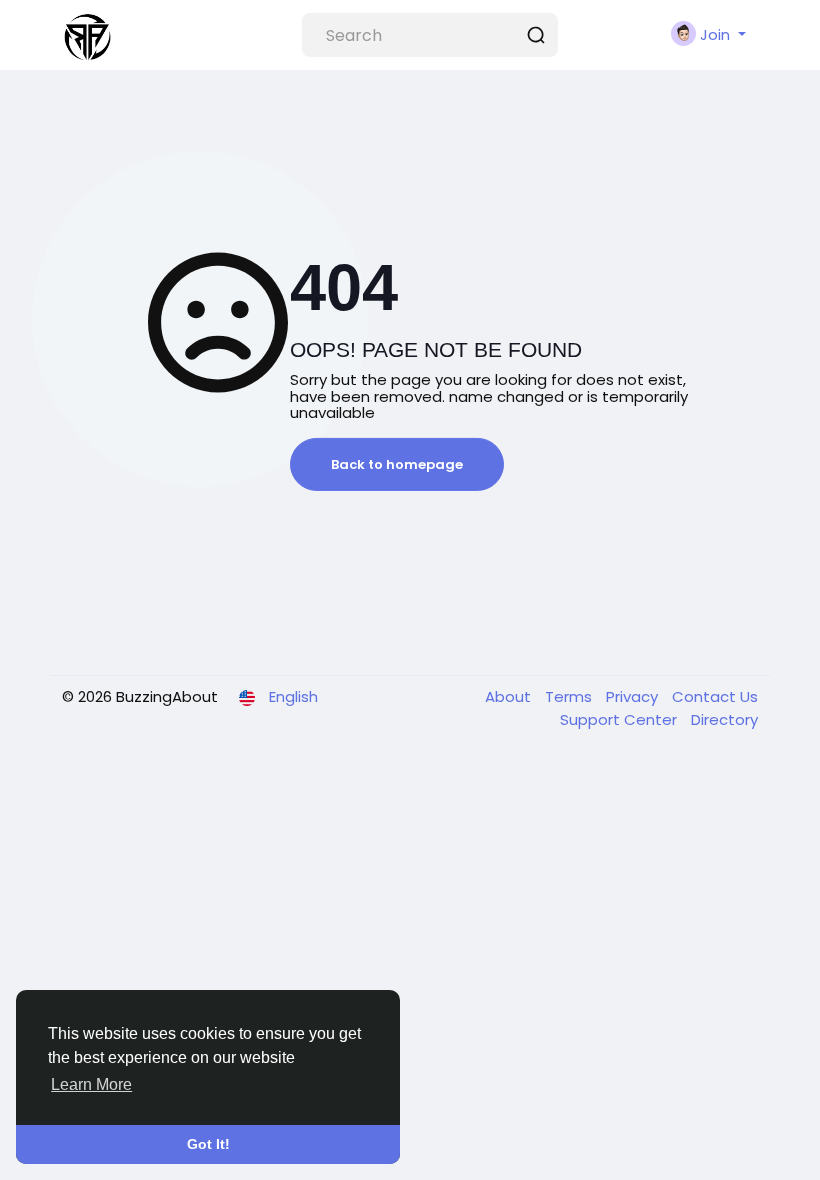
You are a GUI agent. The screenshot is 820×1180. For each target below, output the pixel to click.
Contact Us (715, 696)
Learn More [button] (91, 1084)
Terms (570, 696)
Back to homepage (397, 464)
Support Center (620, 719)
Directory (724, 719)
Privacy (634, 696)
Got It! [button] (208, 1144)
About (510, 696)
